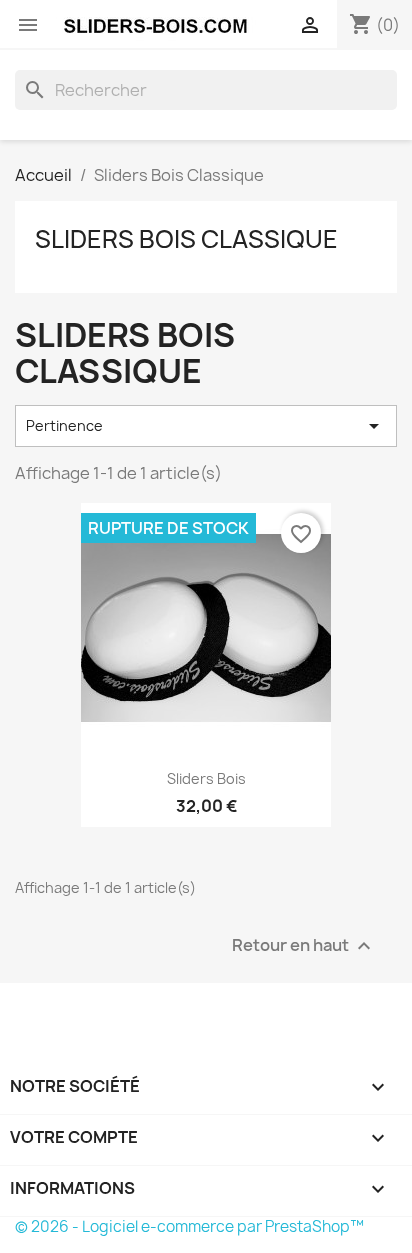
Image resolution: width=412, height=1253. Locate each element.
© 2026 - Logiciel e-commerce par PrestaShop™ (189, 1226)
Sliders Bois (206, 778)
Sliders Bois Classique (186, 239)
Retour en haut (304, 945)
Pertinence (206, 426)
